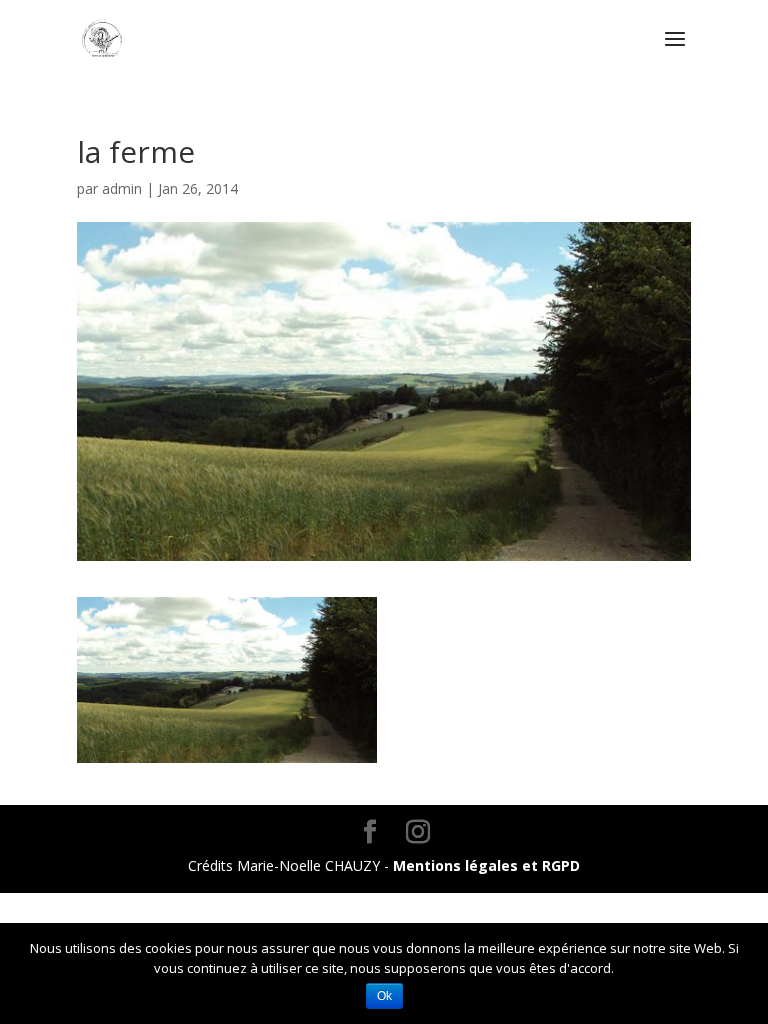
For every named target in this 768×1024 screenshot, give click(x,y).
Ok (384, 996)
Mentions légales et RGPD (486, 865)
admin (122, 188)
